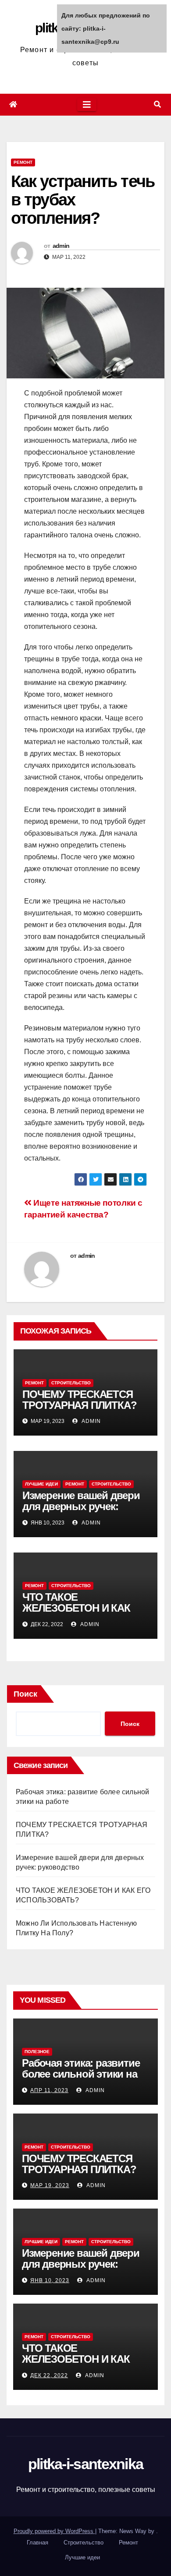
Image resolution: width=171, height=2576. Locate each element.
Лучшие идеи (41, 1484)
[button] (157, 104)
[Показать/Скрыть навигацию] (87, 105)
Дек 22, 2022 (49, 2375)
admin (61, 246)
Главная (37, 2542)
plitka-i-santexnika (86, 2464)
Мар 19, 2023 (50, 2185)
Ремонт (23, 162)
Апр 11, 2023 (49, 2090)
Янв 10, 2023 (50, 2280)
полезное (37, 2052)
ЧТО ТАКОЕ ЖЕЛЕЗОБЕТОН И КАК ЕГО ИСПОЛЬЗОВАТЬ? (77, 1608)
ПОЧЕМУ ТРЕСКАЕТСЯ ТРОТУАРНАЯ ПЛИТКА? (79, 1400)
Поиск (25, 1694)
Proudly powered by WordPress (54, 2531)
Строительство (71, 1383)
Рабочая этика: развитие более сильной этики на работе (81, 2074)
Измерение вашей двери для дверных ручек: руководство (81, 1506)
